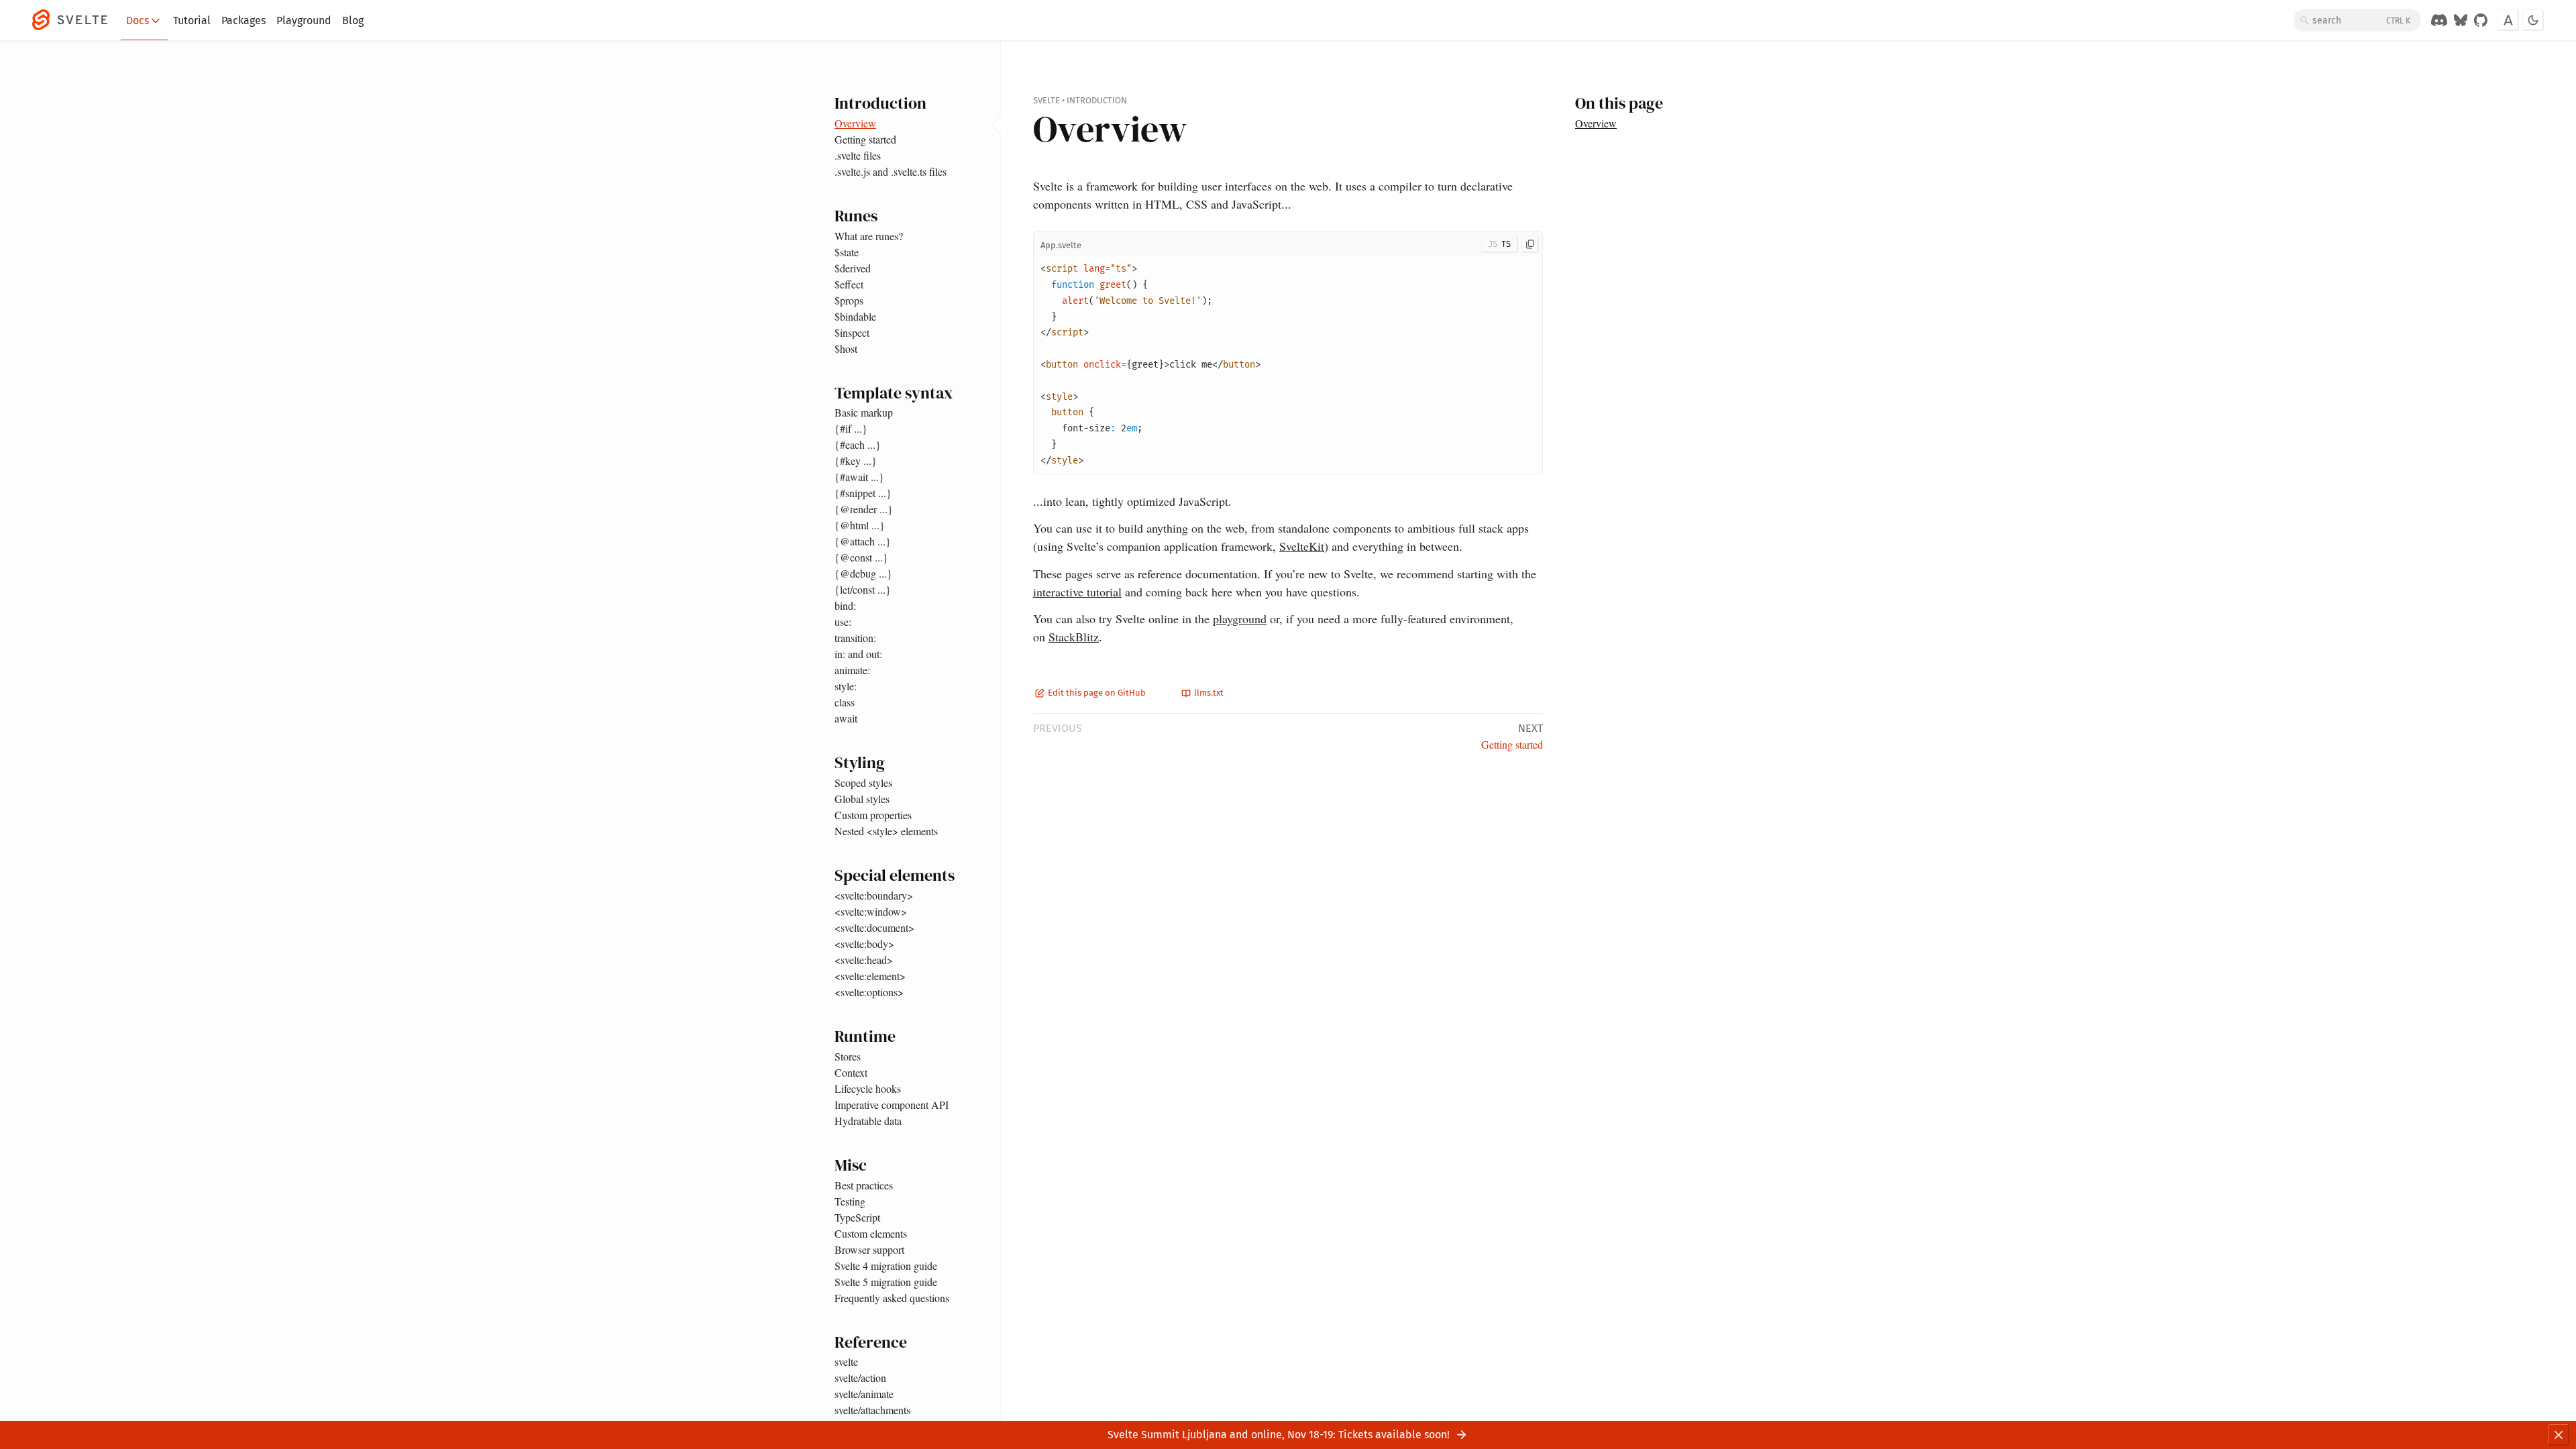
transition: (855, 638)
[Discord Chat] (2439, 20)
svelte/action (860, 1378)
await (846, 718)
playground (1240, 619)
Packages (244, 20)
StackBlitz (1074, 637)
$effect (849, 284)
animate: (852, 670)
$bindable (855, 316)
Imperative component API (892, 1105)
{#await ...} (859, 477)
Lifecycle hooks (868, 1088)
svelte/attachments (872, 1410)
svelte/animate (864, 1394)
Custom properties (873, 815)
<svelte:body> (864, 944)
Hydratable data (868, 1121)
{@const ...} (861, 557)
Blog (353, 20)
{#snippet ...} (863, 493)
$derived (853, 268)
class (845, 702)
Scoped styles (863, 783)
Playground (304, 20)
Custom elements (871, 1233)
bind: (845, 605)
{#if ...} (851, 428)
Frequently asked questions (892, 1298)
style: (846, 686)
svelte (846, 1361)
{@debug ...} (863, 573)
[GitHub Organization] (2481, 20)
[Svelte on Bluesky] (2461, 20)
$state (847, 252)
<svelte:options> (869, 992)
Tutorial (192, 20)
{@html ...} (860, 525)
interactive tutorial (1077, 592)
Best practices (864, 1185)
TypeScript (857, 1217)
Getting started (865, 139)
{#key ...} (856, 461)
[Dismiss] (2559, 1435)
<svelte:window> (871, 911)
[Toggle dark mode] (2533, 20)
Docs (138, 20)
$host (846, 348)
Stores (848, 1056)
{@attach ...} (863, 541)
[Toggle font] (2508, 20)
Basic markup (864, 412)
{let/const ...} (863, 589)
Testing (850, 1201)
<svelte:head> (864, 960)
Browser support (869, 1249)
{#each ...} (858, 444)
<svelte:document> (874, 927)
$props (849, 300)
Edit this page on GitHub (1096, 693)
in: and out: (858, 654)
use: (843, 622)
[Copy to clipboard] (1530, 244)
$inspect (852, 332)
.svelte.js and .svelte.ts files (891, 171)
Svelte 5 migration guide (886, 1282)
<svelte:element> (870, 976)
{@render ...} (864, 509)
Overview (855, 123)
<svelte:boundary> (874, 895)
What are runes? (869, 236)
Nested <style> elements (886, 831)
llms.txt (1208, 693)
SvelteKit (1302, 546)
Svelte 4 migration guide (886, 1266)
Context (851, 1072)
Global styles (862, 799)
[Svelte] (76, 20)
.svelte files (858, 155)
